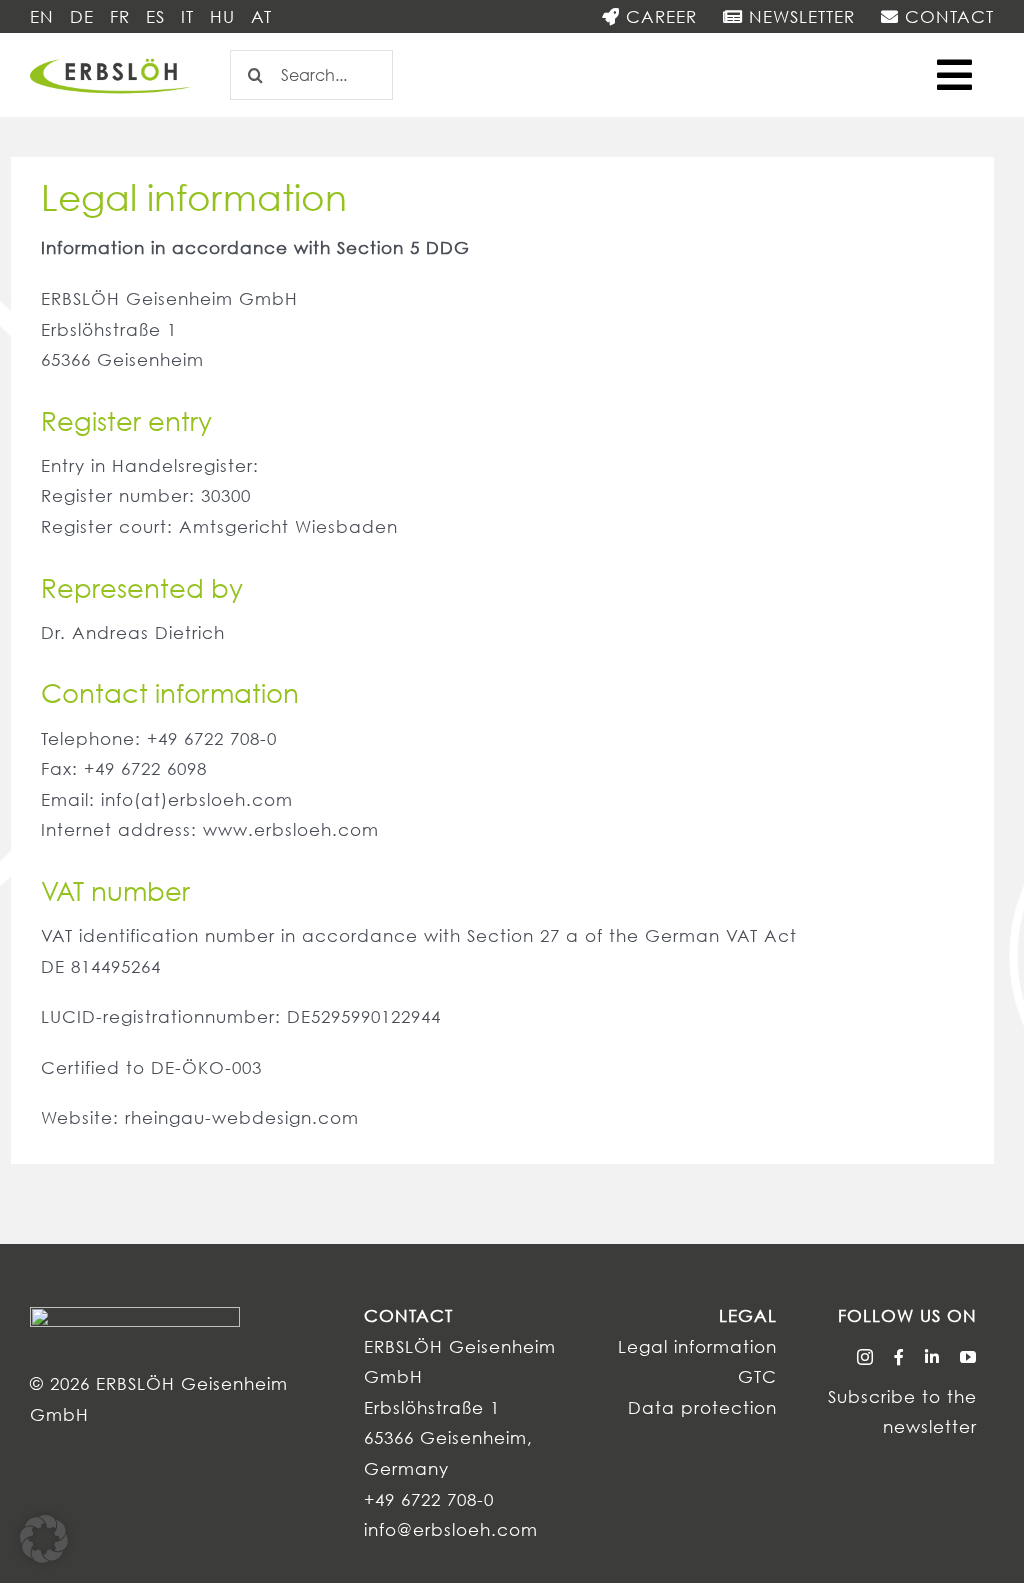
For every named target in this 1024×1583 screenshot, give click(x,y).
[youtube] (968, 1357)
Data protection (702, 1407)
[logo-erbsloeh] (111, 59)
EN (42, 16)
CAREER (658, 16)
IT (187, 16)
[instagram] (865, 1357)
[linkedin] (932, 1357)
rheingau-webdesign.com (242, 1117)
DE (82, 16)
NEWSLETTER (799, 16)
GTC (757, 1376)
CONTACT (946, 16)
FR (120, 16)
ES (155, 16)
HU (222, 16)
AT (261, 16)
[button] (44, 1539)
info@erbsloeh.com (451, 1529)
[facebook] (899, 1357)
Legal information (697, 1346)
